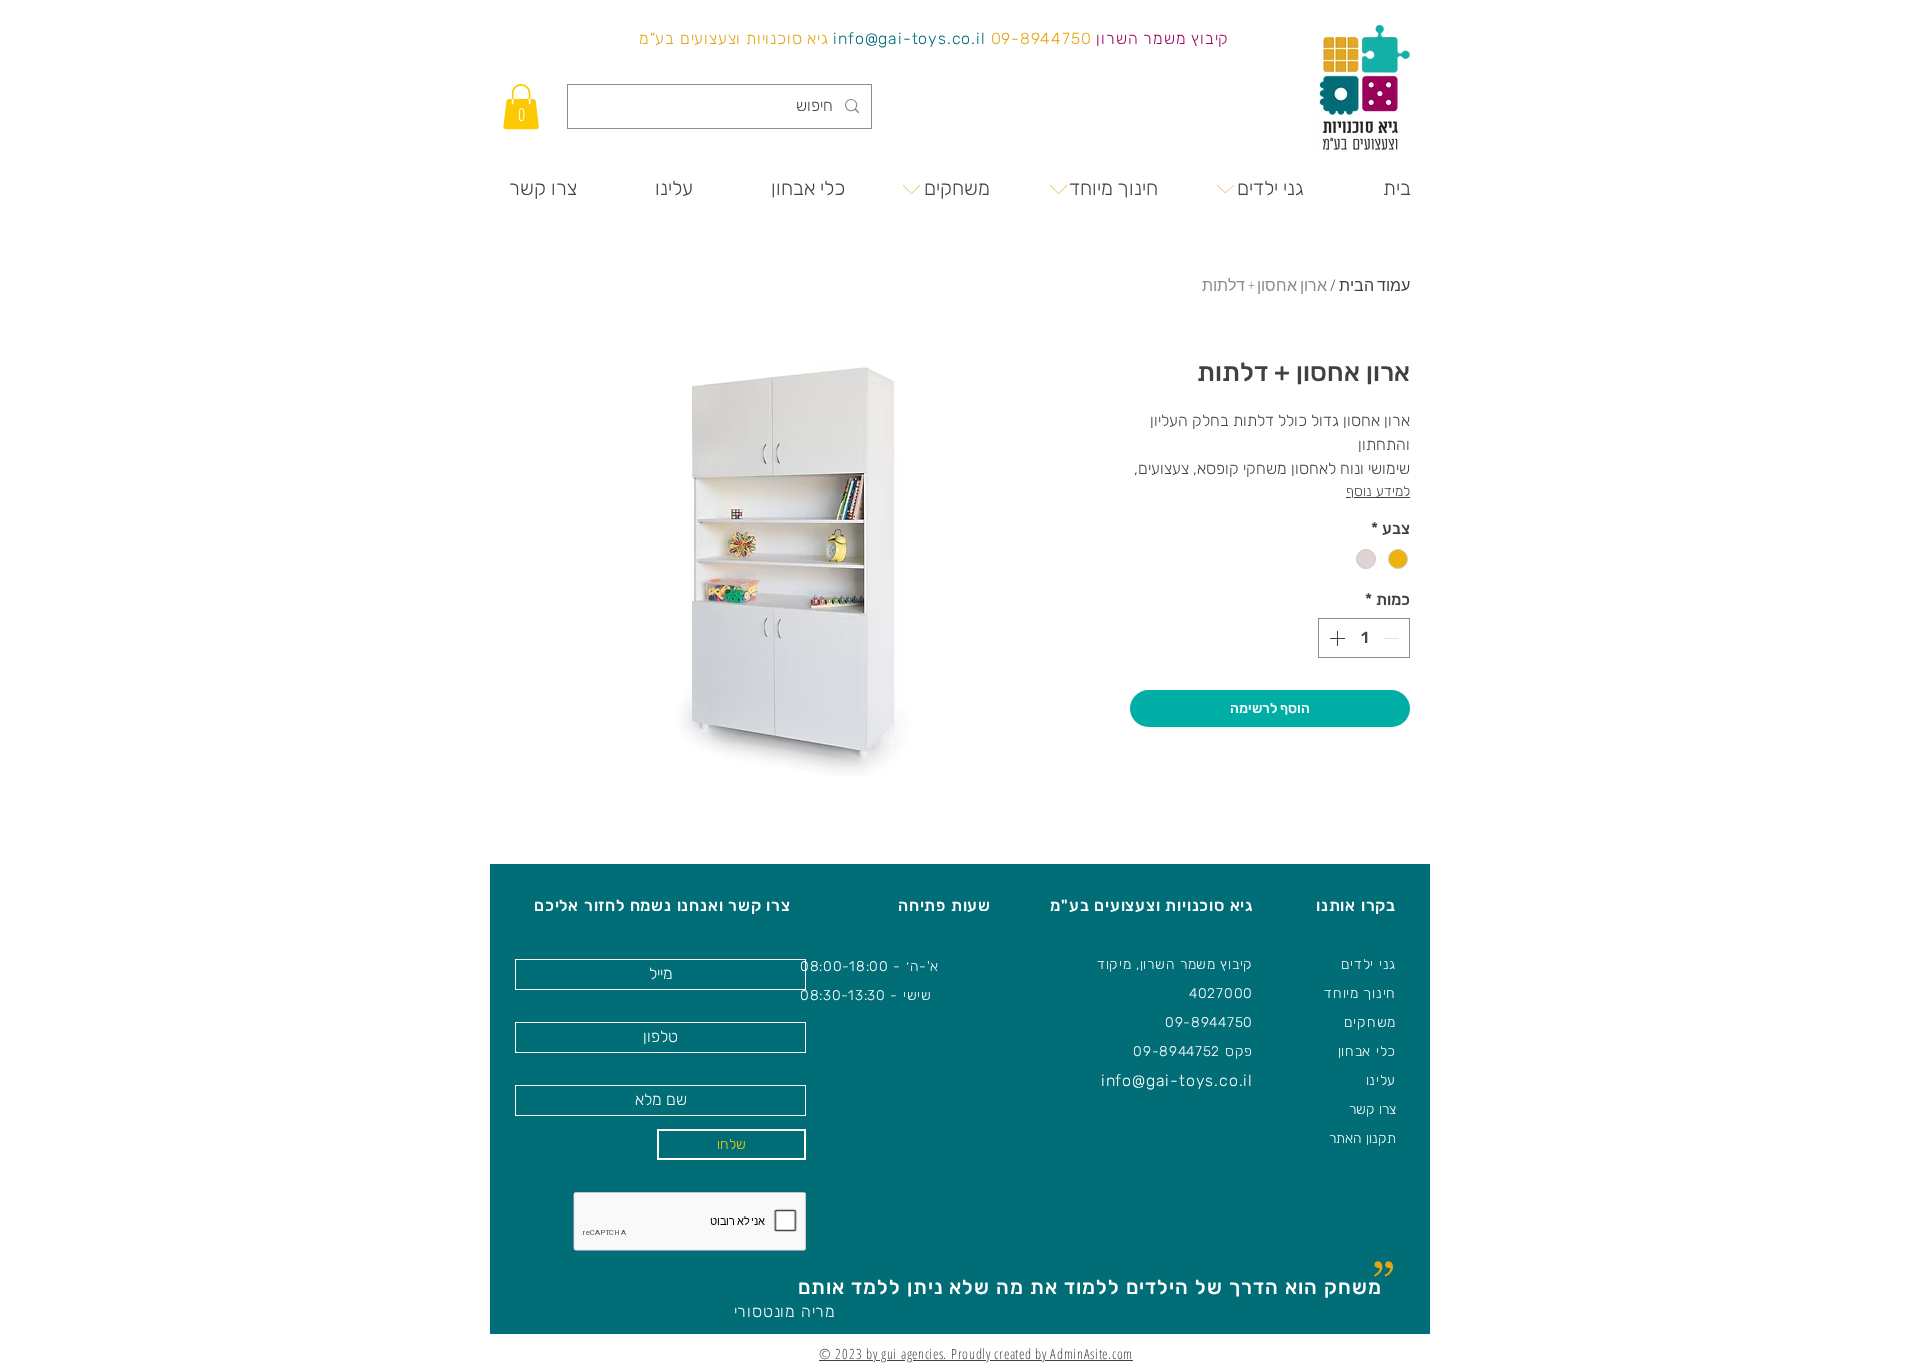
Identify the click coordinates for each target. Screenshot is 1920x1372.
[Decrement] (1393, 638)
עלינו (1381, 1080)
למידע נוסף (1378, 491)
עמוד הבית (1374, 285)
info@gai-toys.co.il (909, 38)
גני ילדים (1368, 964)
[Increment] (1335, 638)
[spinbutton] (1364, 638)
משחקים (1370, 1022)
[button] (521, 106)
